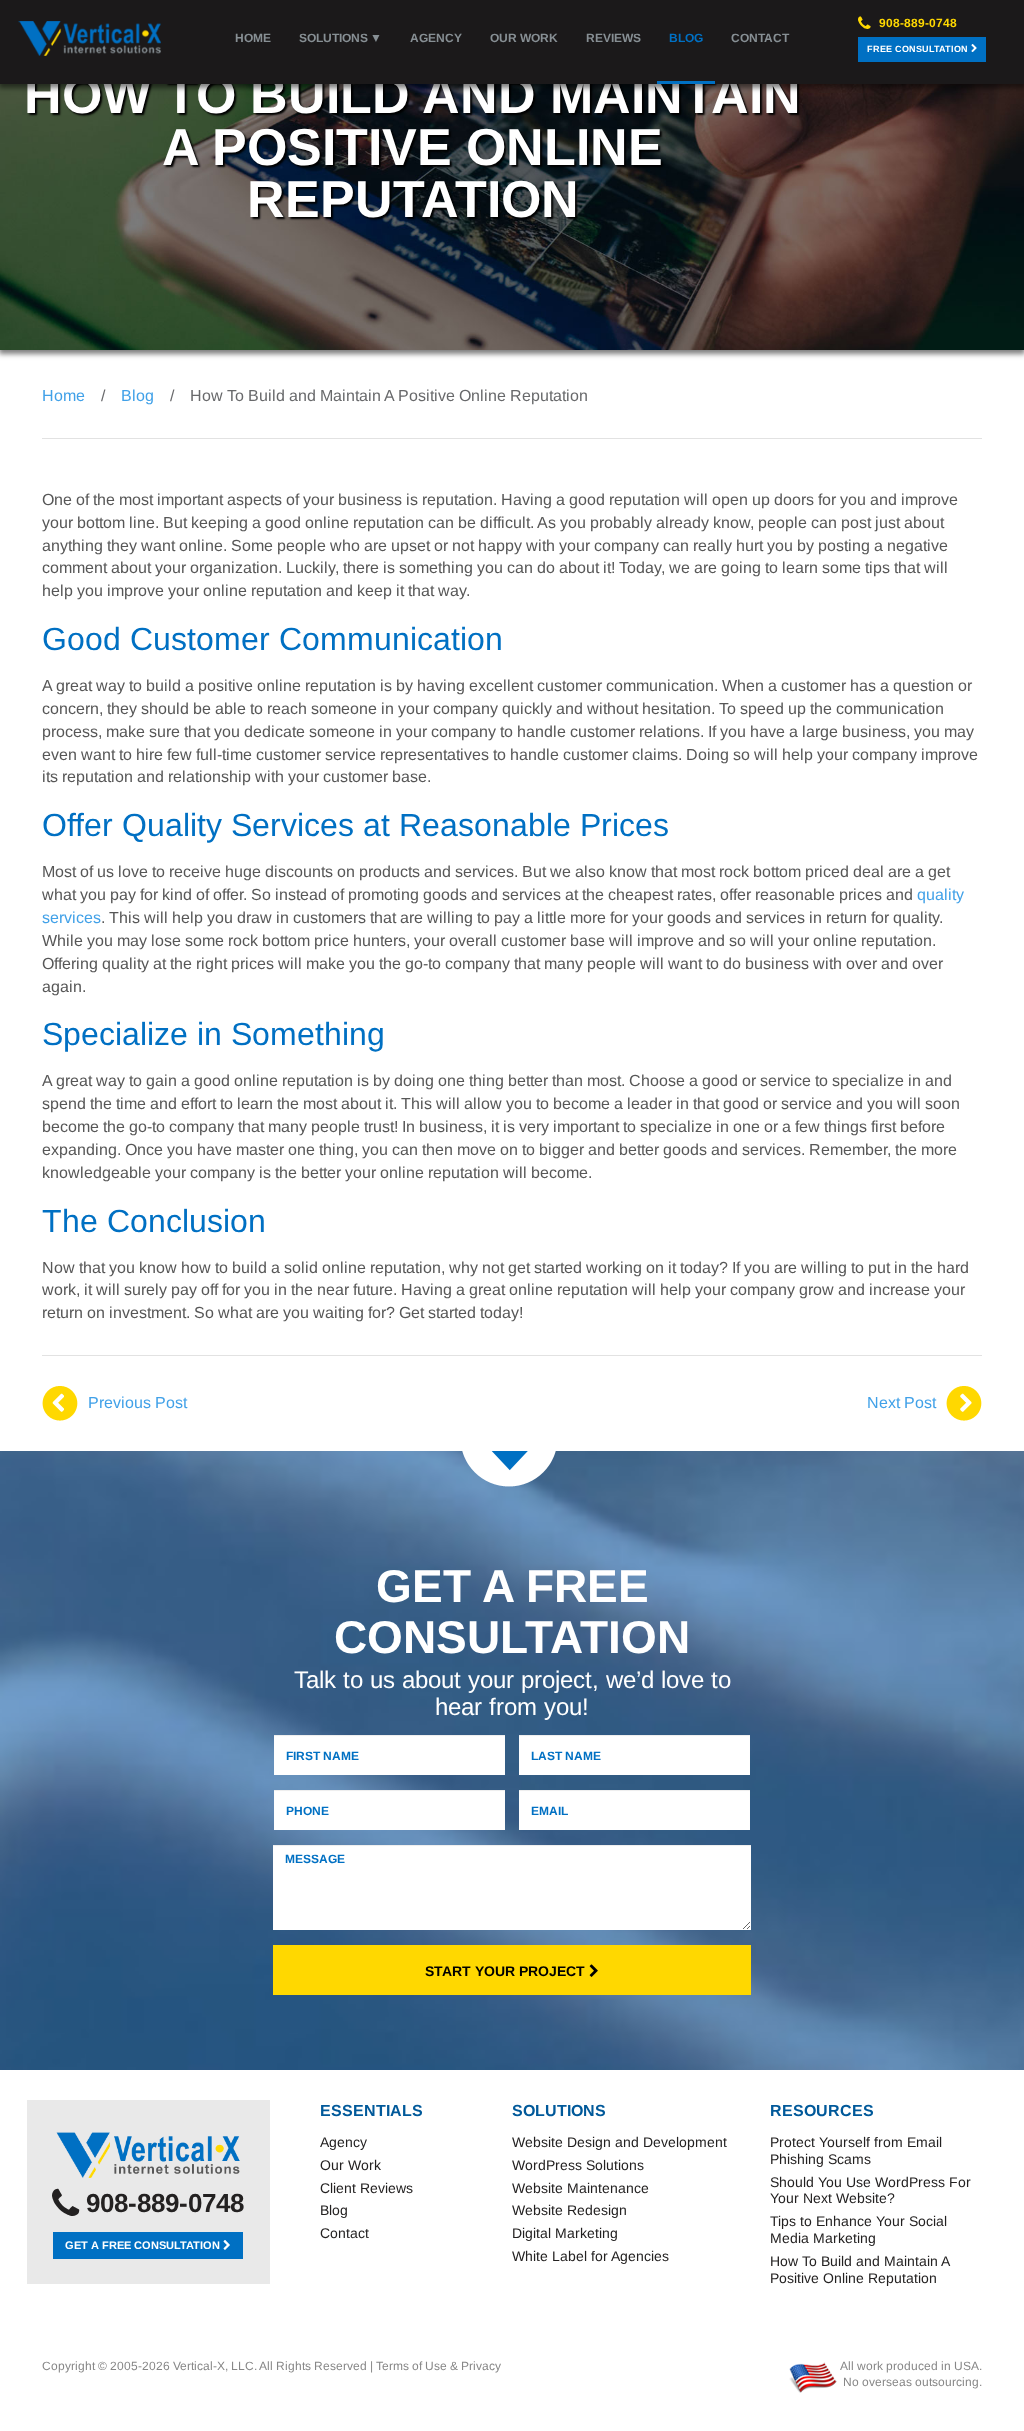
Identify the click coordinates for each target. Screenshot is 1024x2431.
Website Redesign (569, 2210)
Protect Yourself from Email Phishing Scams (856, 2150)
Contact (760, 38)
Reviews (613, 38)
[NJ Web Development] (90, 38)
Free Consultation (919, 49)
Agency (436, 38)
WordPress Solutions (578, 2165)
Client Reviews (366, 2188)
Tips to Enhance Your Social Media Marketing (858, 2229)
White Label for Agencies (590, 2256)
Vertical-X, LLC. (215, 2366)
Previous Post (137, 1402)
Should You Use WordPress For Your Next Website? (870, 2190)
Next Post (901, 1402)
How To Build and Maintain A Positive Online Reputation (859, 2269)
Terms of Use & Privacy (438, 2366)
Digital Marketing (565, 2233)
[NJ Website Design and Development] (148, 2155)
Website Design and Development (619, 2142)
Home (253, 38)
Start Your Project (507, 1971)
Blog (686, 38)
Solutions (333, 38)
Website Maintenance (580, 2188)
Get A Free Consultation (144, 2245)
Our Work (524, 38)
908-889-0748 (916, 23)
